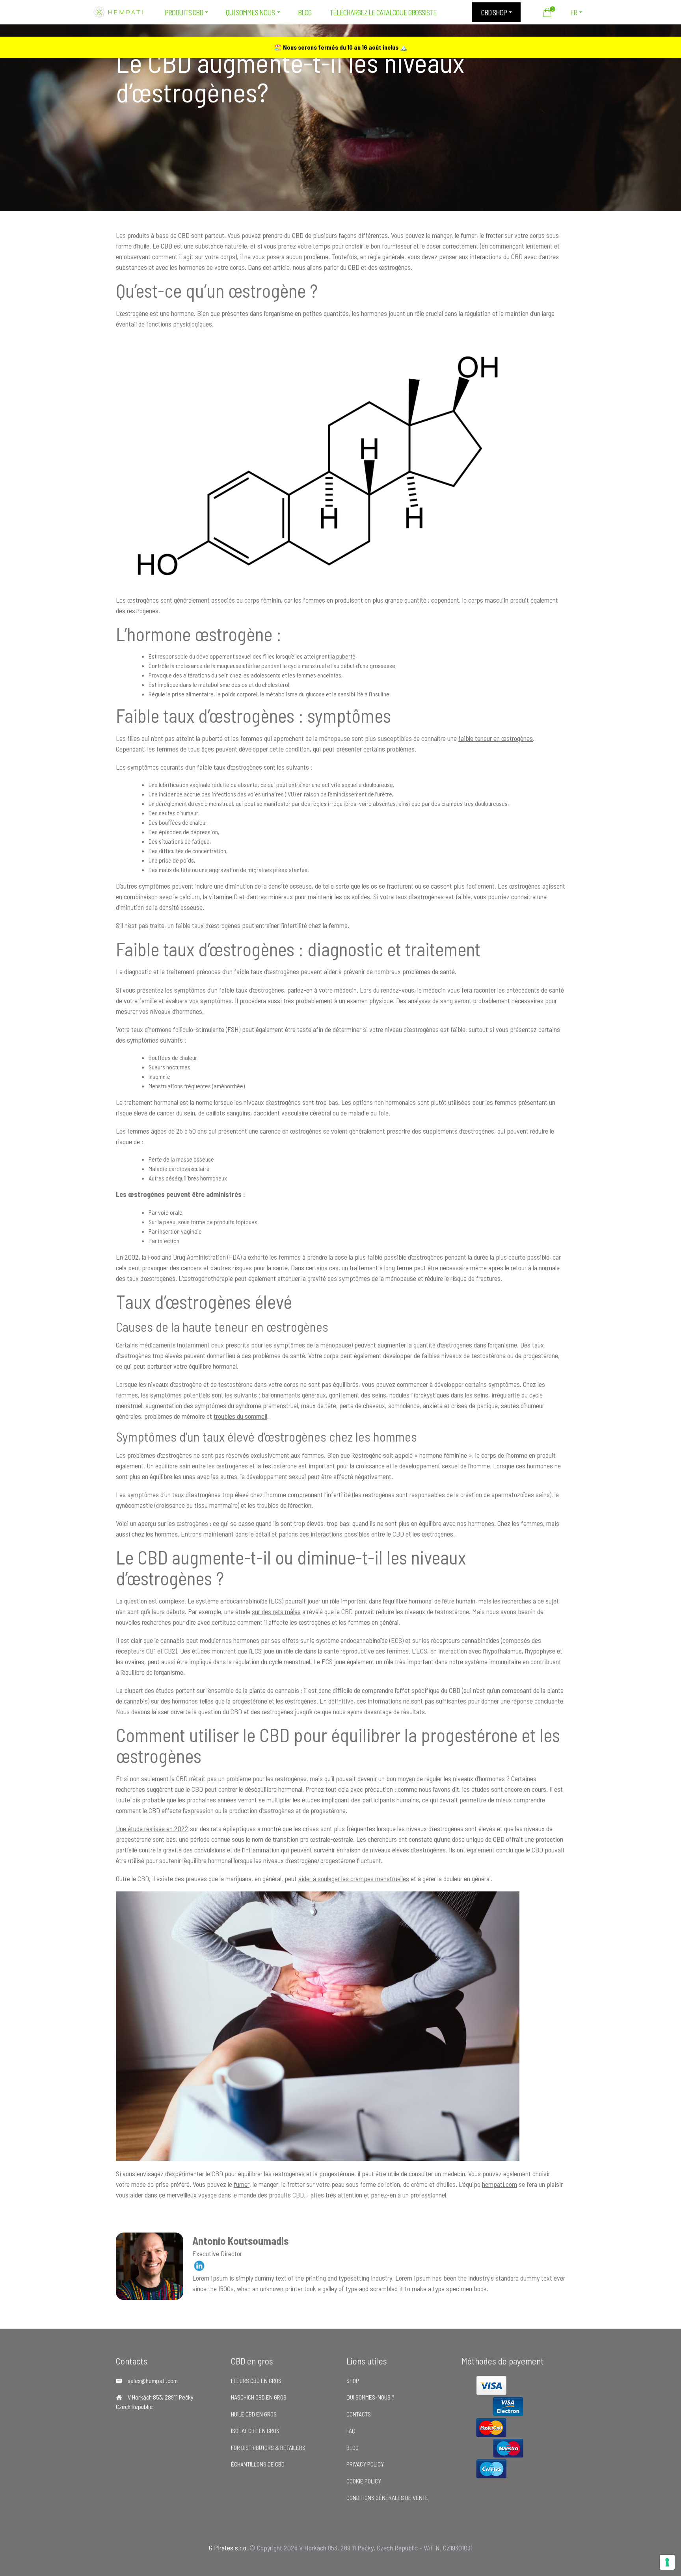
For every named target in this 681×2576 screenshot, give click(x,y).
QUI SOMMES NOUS (250, 12)
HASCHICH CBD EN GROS (259, 2397)
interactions (327, 1534)
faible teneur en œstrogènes (496, 738)
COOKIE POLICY (364, 2481)
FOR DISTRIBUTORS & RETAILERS (268, 2447)
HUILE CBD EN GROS (254, 2414)
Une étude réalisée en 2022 (152, 1828)
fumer (242, 2184)
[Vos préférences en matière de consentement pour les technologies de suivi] (667, 2562)
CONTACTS (359, 2414)
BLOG (305, 12)
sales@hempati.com (153, 2380)
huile (143, 246)
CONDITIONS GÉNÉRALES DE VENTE (387, 2497)
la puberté (343, 656)
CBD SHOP (494, 12)
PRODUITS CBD (184, 12)
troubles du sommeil (240, 1416)
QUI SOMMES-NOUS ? (370, 2397)
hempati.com (500, 2184)
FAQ (351, 2430)
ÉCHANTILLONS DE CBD (258, 2464)
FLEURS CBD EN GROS (256, 2380)
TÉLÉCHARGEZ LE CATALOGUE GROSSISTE (383, 12)
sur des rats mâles (276, 1611)
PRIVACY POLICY (365, 2464)
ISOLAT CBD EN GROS (255, 2430)
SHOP (353, 2380)
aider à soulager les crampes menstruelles (354, 1878)
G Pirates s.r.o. (228, 2548)
